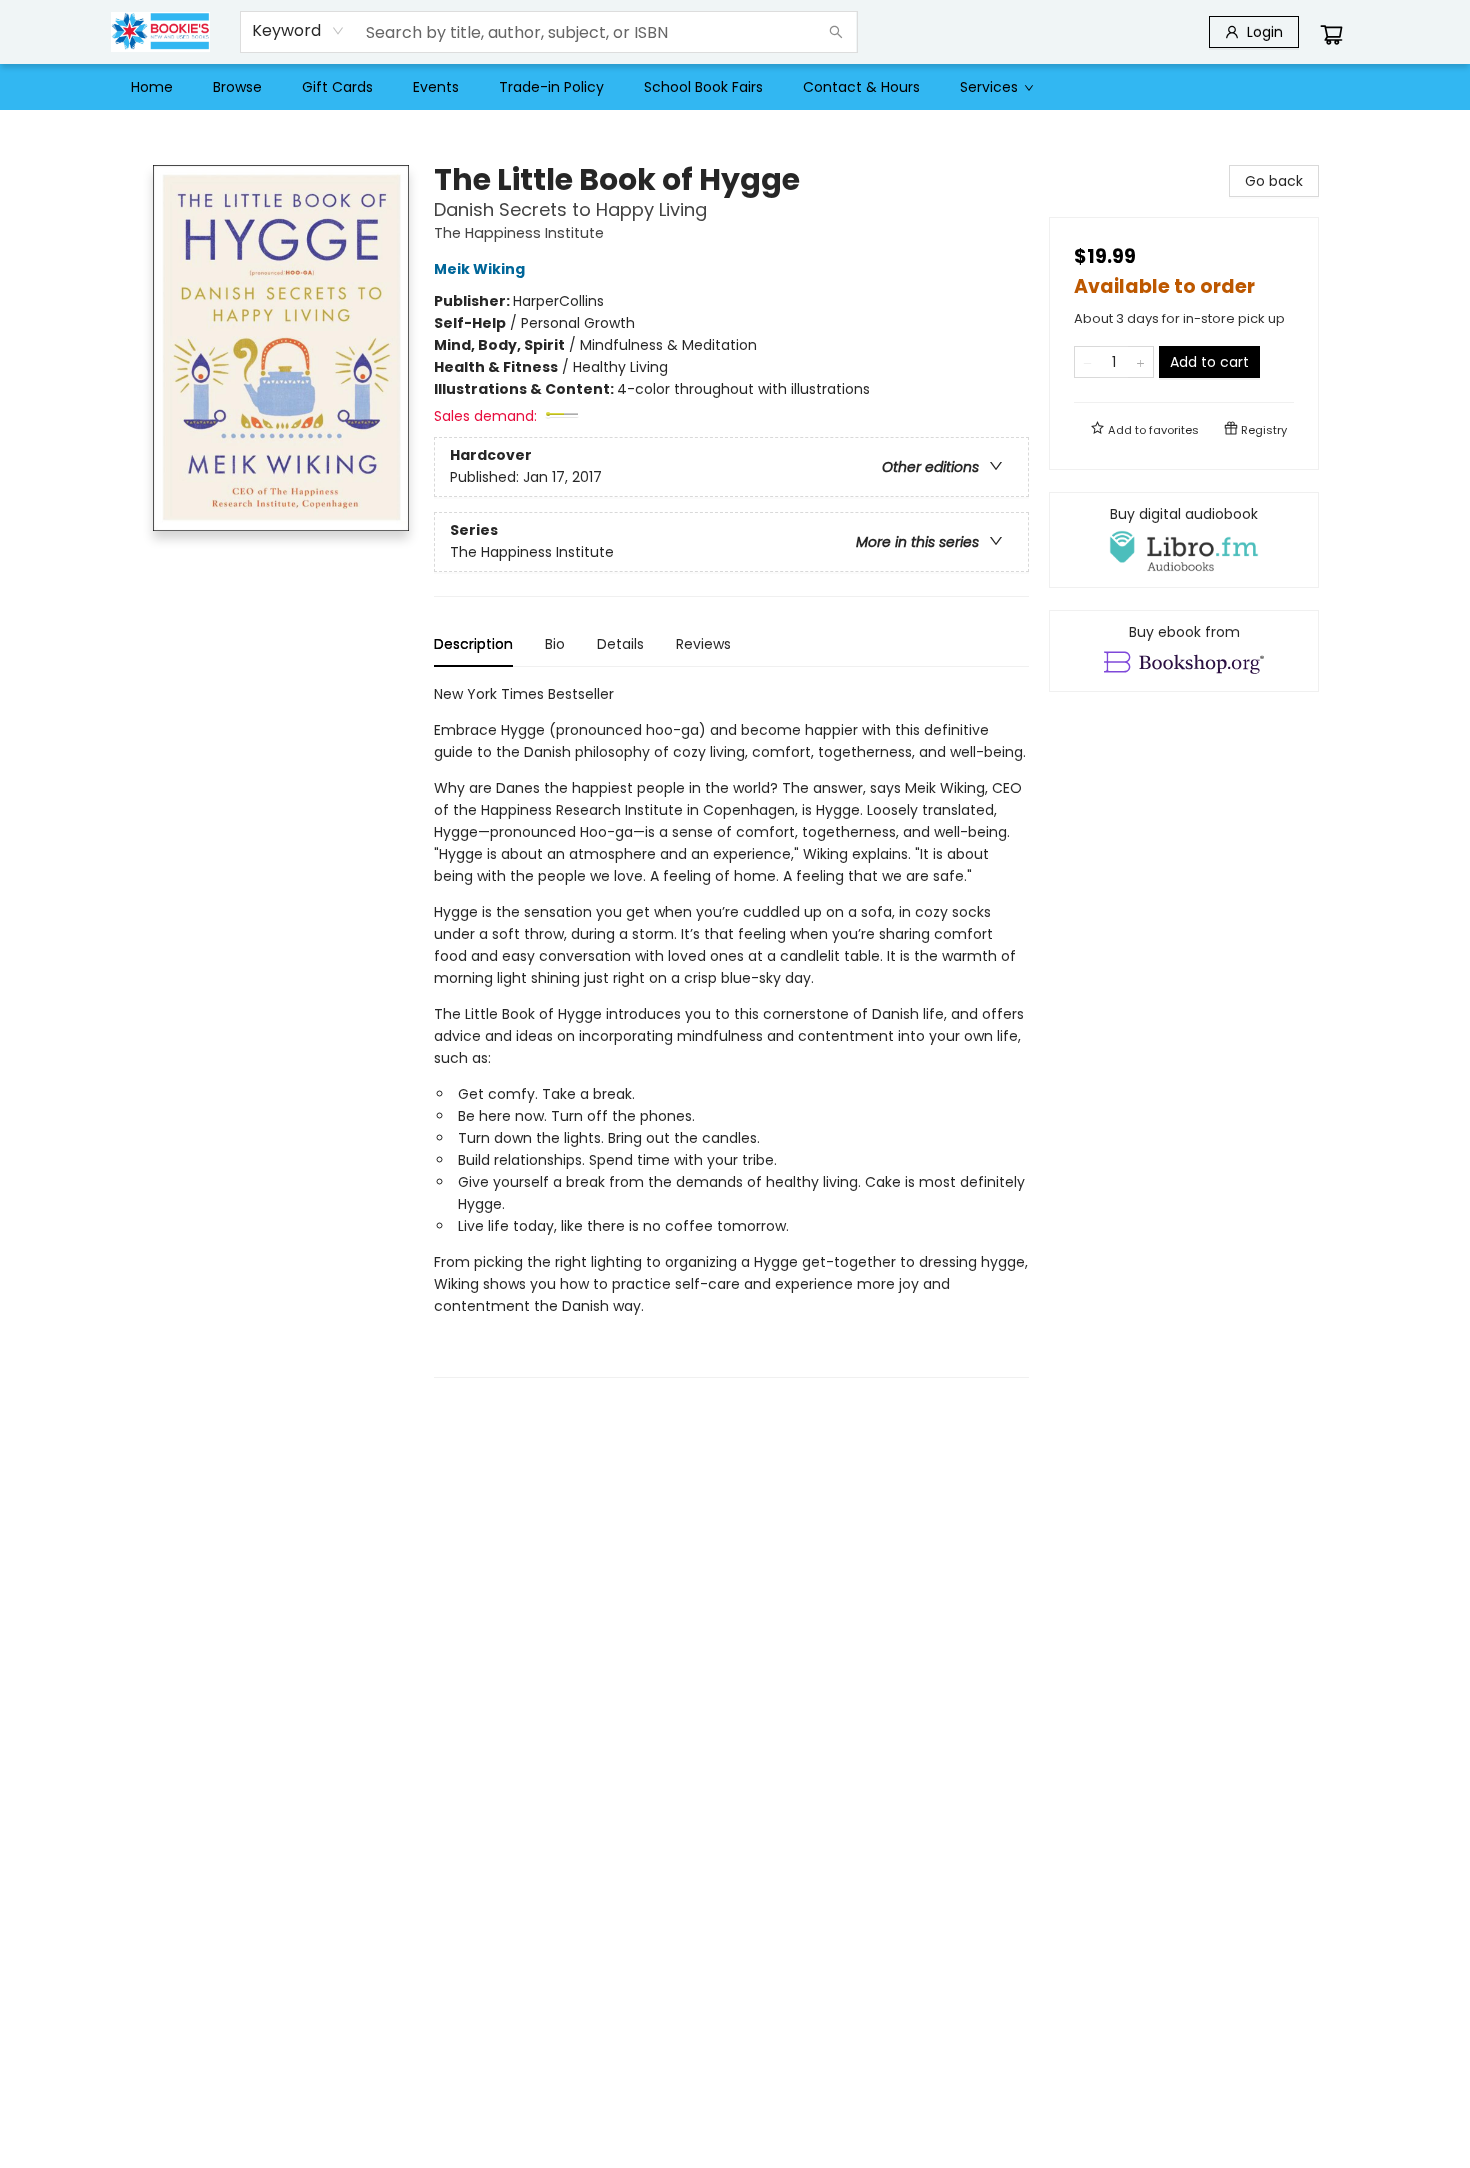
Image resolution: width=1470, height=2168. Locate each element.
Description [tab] (473, 644)
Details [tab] (620, 644)
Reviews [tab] (703, 644)
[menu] (735, 87)
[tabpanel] (731, 1030)
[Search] (836, 32)
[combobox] (298, 31)
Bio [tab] (555, 644)
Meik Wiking (479, 269)
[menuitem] (152, 87)
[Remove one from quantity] (1087, 362)
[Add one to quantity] (1140, 362)
